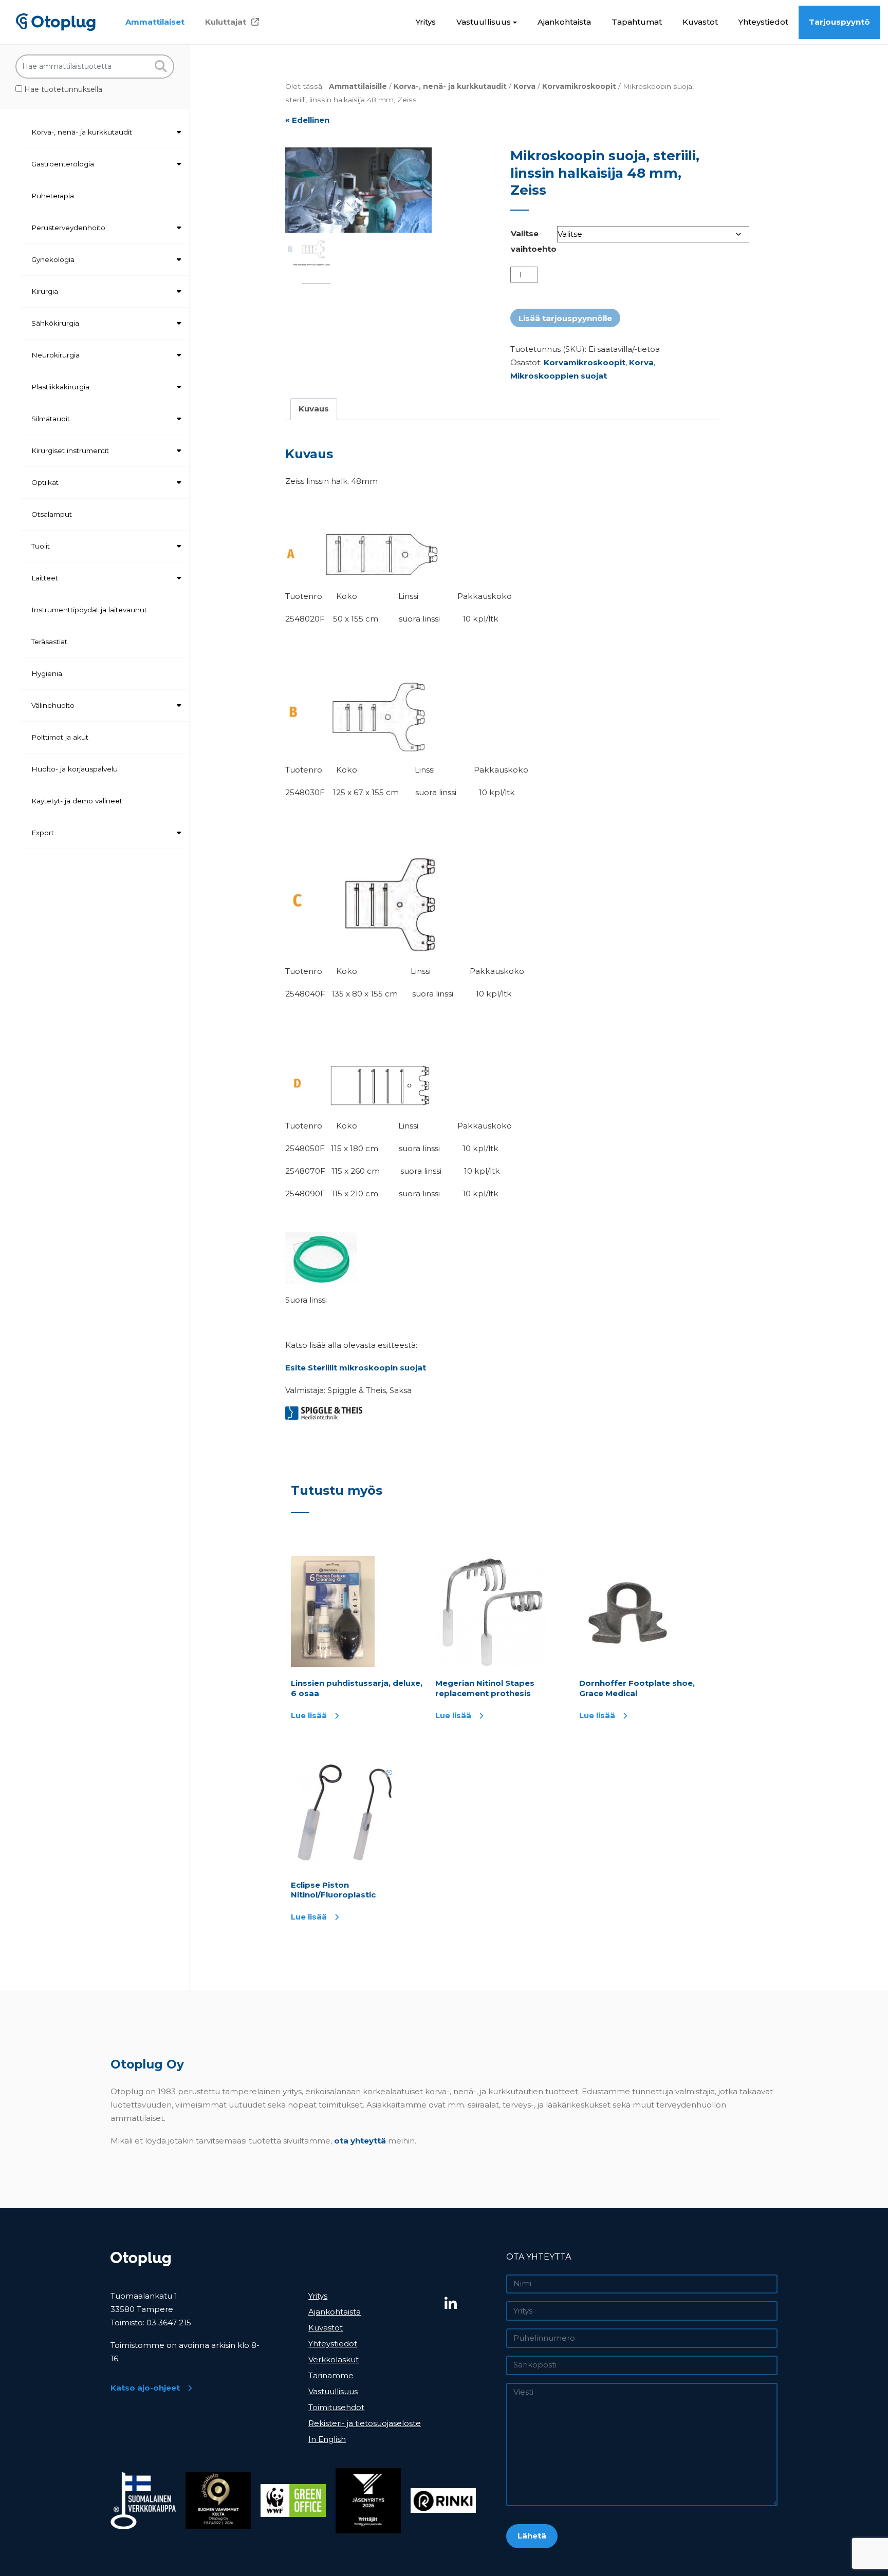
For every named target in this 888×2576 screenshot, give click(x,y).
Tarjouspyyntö (839, 22)
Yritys (426, 22)
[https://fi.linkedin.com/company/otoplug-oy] (472, 2304)
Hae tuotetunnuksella (62, 89)
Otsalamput (52, 514)
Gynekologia (53, 259)
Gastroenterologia (63, 164)
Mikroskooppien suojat (559, 376)
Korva (524, 86)
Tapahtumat (637, 22)
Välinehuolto (53, 705)
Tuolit (41, 546)
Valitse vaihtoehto (534, 241)
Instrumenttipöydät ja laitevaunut (89, 610)
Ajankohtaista (564, 22)
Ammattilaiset (155, 22)
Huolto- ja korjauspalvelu (75, 769)
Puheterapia (53, 196)
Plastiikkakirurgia (60, 387)
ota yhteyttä (360, 2141)
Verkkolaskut (334, 2359)
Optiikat (45, 482)
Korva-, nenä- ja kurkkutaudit (82, 132)
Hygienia (47, 673)
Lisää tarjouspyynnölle (565, 318)
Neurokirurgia (55, 355)
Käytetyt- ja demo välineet (77, 801)
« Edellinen (307, 120)
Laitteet (45, 578)
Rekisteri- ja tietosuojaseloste (365, 2423)
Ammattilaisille (358, 86)
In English (327, 2439)
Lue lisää (309, 1715)
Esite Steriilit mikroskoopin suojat (356, 1368)
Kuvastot (700, 22)
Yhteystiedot (763, 22)
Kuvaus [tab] (314, 409)
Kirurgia (45, 291)
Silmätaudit (51, 419)
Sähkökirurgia (55, 323)
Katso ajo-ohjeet (145, 2388)
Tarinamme (331, 2375)
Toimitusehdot (336, 2407)
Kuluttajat (226, 22)
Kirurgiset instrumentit (70, 450)
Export (43, 833)
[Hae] (161, 67)
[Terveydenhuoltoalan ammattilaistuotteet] (56, 22)
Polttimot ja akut (60, 737)
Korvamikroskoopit (579, 86)
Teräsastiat (49, 642)
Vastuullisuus (484, 22)
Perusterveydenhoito (68, 228)
